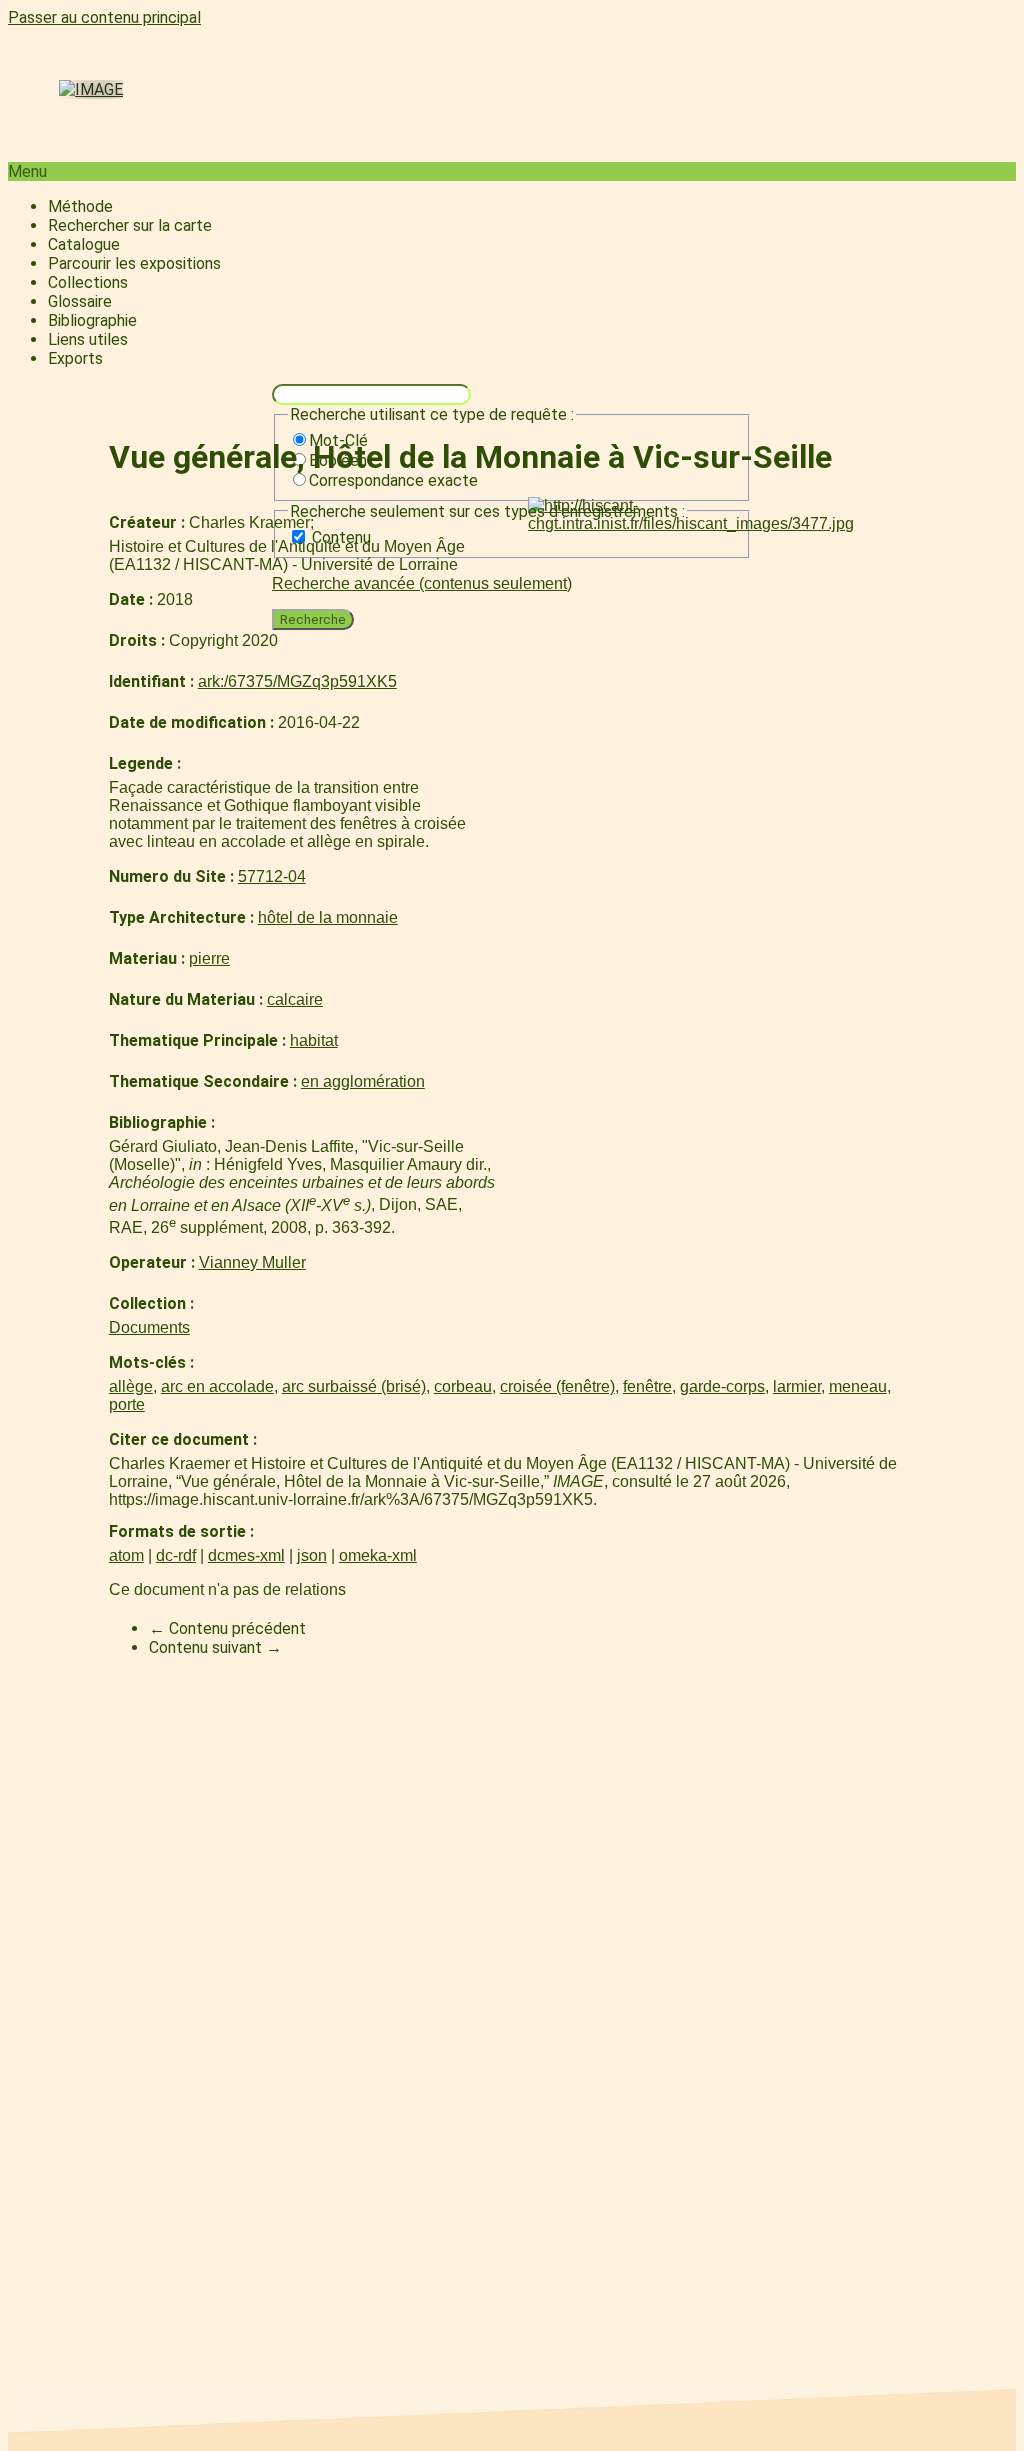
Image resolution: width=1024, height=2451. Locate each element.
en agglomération (363, 1081)
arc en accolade (217, 1386)
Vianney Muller (252, 1262)
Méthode (80, 206)
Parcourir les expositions (134, 263)
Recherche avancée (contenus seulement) (422, 583)
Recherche (313, 619)
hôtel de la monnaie (328, 917)
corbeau (463, 1386)
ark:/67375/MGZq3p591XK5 (297, 681)
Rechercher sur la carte (130, 225)
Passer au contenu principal (104, 17)
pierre (209, 958)
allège (131, 1386)
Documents (149, 1327)
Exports (75, 358)
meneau (858, 1386)
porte (127, 1404)
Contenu (341, 537)
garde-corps (722, 1386)
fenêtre (647, 1386)
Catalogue (84, 244)
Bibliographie (92, 320)
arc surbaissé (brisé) (354, 1386)
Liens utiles (88, 339)
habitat (314, 1040)
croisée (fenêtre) (557, 1386)
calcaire (295, 999)
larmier (797, 1386)
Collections (88, 282)
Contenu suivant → (215, 1647)
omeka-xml (378, 1555)
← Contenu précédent (227, 1628)
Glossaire (80, 301)
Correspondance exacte (393, 480)
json (312, 1555)
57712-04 (272, 876)
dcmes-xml (246, 1555)
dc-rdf (176, 1555)
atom (126, 1555)
